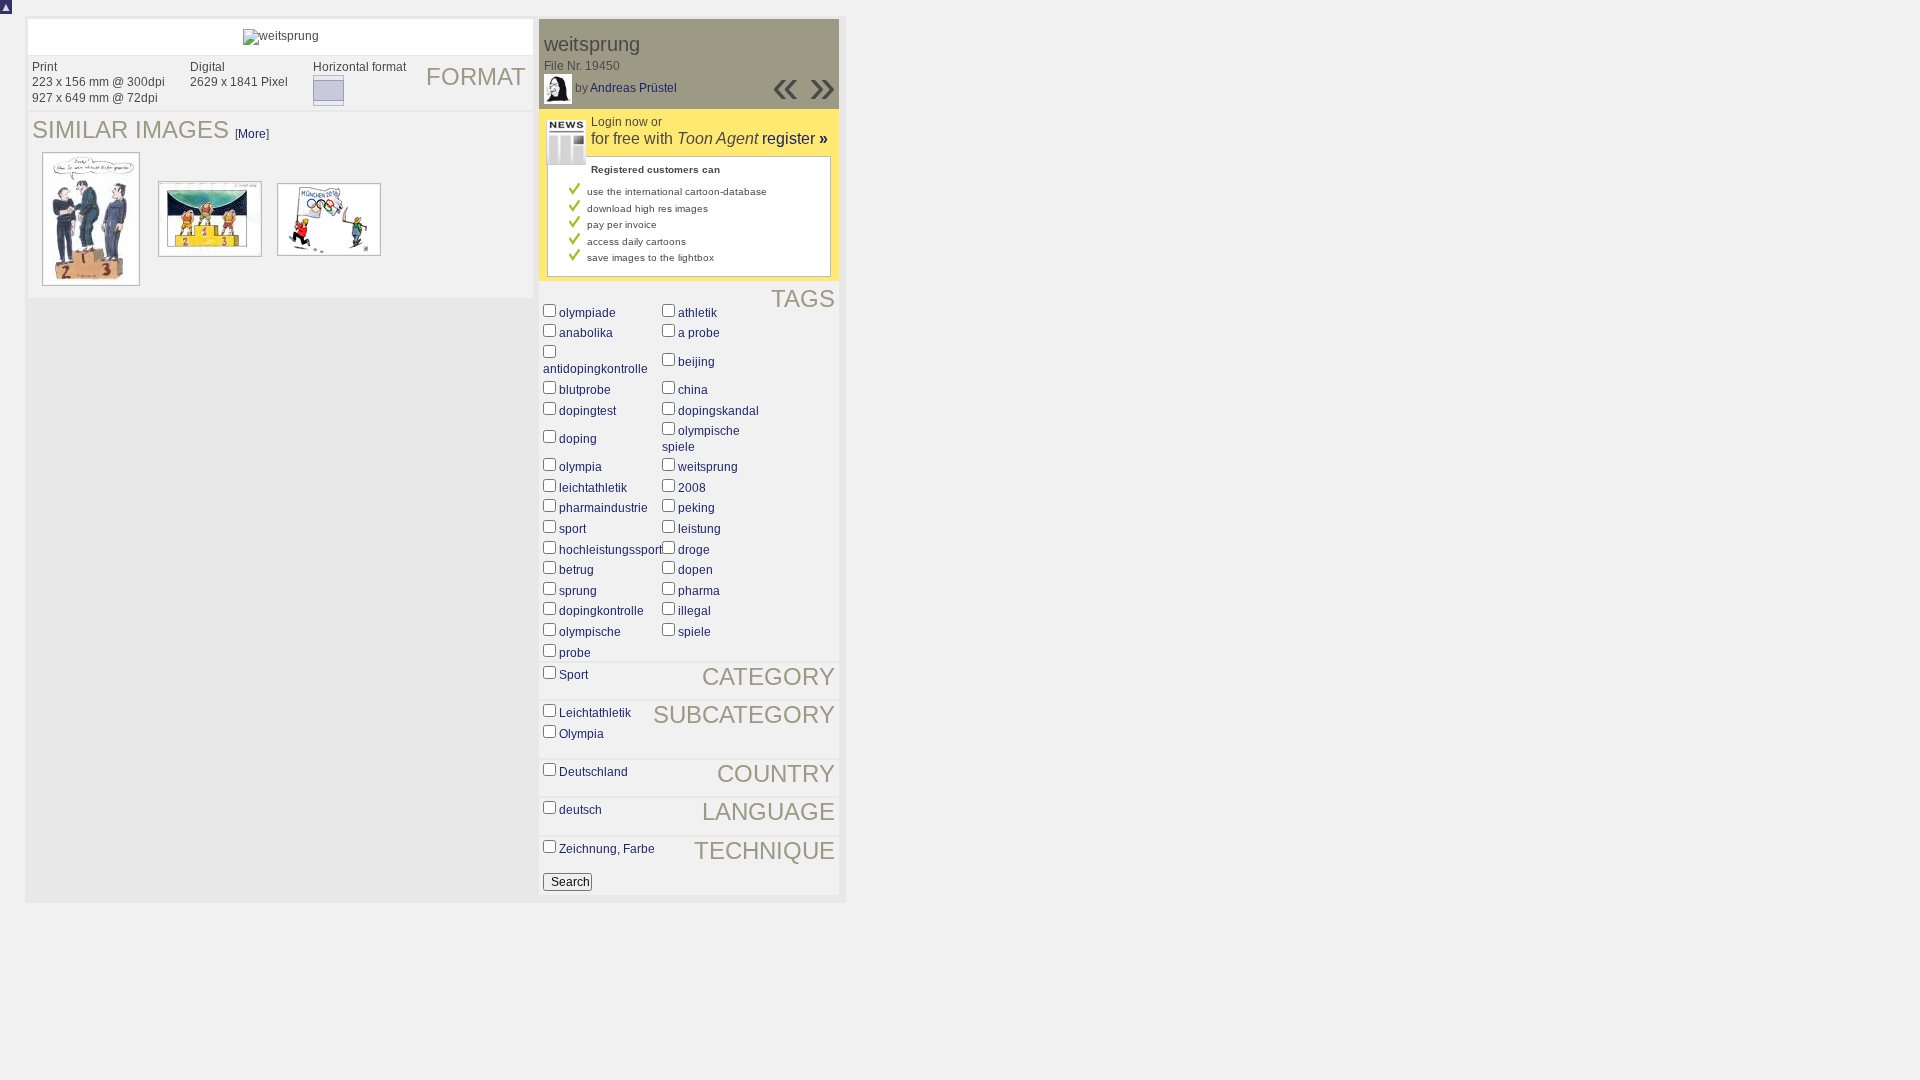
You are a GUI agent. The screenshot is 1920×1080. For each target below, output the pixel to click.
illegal (694, 611)
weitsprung (708, 467)
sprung (578, 591)
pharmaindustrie (603, 508)
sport (572, 529)
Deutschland (593, 772)
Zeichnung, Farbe (607, 849)
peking (696, 508)
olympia (580, 467)
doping (578, 439)
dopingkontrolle (601, 611)
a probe (699, 333)
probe (575, 653)
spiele (694, 632)
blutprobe (585, 390)
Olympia (581, 734)
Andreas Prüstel (633, 88)
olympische (590, 632)
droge (694, 550)
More (252, 134)
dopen (695, 570)
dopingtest (587, 411)
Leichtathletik (595, 713)
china (693, 390)
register (795, 138)
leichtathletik (593, 488)
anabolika (586, 333)
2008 (692, 488)
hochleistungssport (610, 550)
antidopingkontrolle (595, 369)
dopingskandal (718, 411)
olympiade (587, 313)
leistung (699, 529)
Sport (573, 675)
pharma (699, 591)
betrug (576, 570)
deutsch (580, 810)
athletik (697, 313)
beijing (696, 362)
